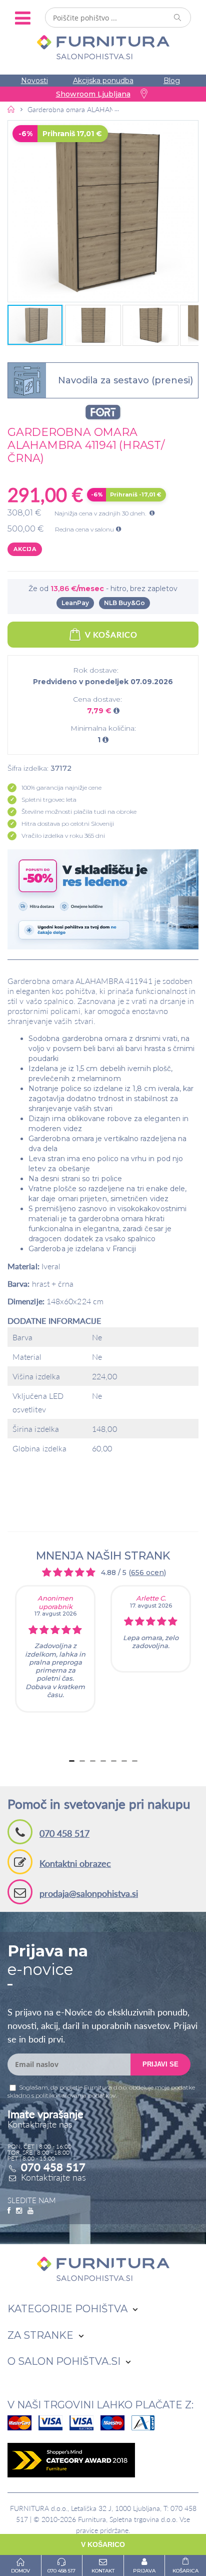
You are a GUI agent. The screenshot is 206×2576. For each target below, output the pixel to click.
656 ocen (147, 1573)
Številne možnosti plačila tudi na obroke (79, 812)
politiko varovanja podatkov (75, 2095)
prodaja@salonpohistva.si (89, 1893)
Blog (172, 81)
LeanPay (75, 603)
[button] (103, 211)
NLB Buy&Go (124, 603)
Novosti (34, 81)
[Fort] (103, 412)
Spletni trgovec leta (49, 800)
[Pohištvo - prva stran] (11, 109)
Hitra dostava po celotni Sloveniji (68, 824)
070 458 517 (64, 1833)
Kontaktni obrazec (75, 1863)
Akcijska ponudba (103, 81)
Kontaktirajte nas (53, 2177)
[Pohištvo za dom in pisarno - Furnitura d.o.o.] (103, 47)
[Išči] (178, 18)
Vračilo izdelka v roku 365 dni (63, 836)
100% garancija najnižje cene (61, 788)
